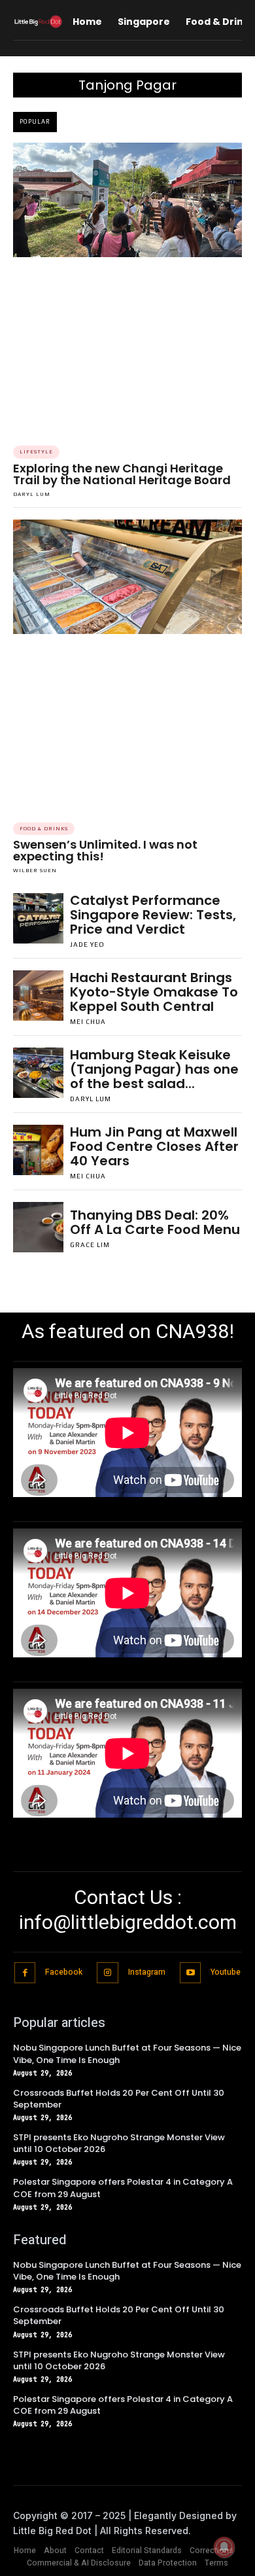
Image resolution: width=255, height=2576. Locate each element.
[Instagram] (108, 1973)
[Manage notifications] (224, 2547)
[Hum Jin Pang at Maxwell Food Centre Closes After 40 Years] (38, 1150)
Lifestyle (36, 452)
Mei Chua (88, 1022)
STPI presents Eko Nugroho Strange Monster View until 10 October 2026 (119, 2143)
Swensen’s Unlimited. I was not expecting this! (105, 850)
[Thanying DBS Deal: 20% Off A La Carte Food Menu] (38, 1227)
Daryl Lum (32, 494)
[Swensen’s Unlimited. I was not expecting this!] (127, 577)
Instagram (147, 1972)
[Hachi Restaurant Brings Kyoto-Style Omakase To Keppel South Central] (38, 996)
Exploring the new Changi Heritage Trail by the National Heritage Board (122, 474)
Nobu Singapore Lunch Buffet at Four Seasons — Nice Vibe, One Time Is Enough (127, 2054)
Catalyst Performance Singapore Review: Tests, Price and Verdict (153, 915)
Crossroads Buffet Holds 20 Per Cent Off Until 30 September (119, 2099)
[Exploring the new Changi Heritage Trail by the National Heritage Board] (127, 200)
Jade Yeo (87, 944)
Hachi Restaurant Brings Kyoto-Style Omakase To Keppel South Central (154, 992)
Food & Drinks (44, 829)
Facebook (64, 1972)
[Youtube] (191, 1973)
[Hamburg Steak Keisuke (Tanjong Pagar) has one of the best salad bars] (38, 1073)
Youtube (226, 1972)
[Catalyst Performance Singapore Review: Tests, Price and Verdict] (38, 918)
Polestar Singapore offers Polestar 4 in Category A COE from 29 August (123, 2405)
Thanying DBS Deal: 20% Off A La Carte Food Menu (155, 1222)
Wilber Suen (35, 871)
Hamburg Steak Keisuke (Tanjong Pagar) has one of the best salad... (154, 1069)
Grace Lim (90, 1245)
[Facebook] (25, 1973)
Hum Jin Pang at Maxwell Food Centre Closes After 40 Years (154, 1146)
